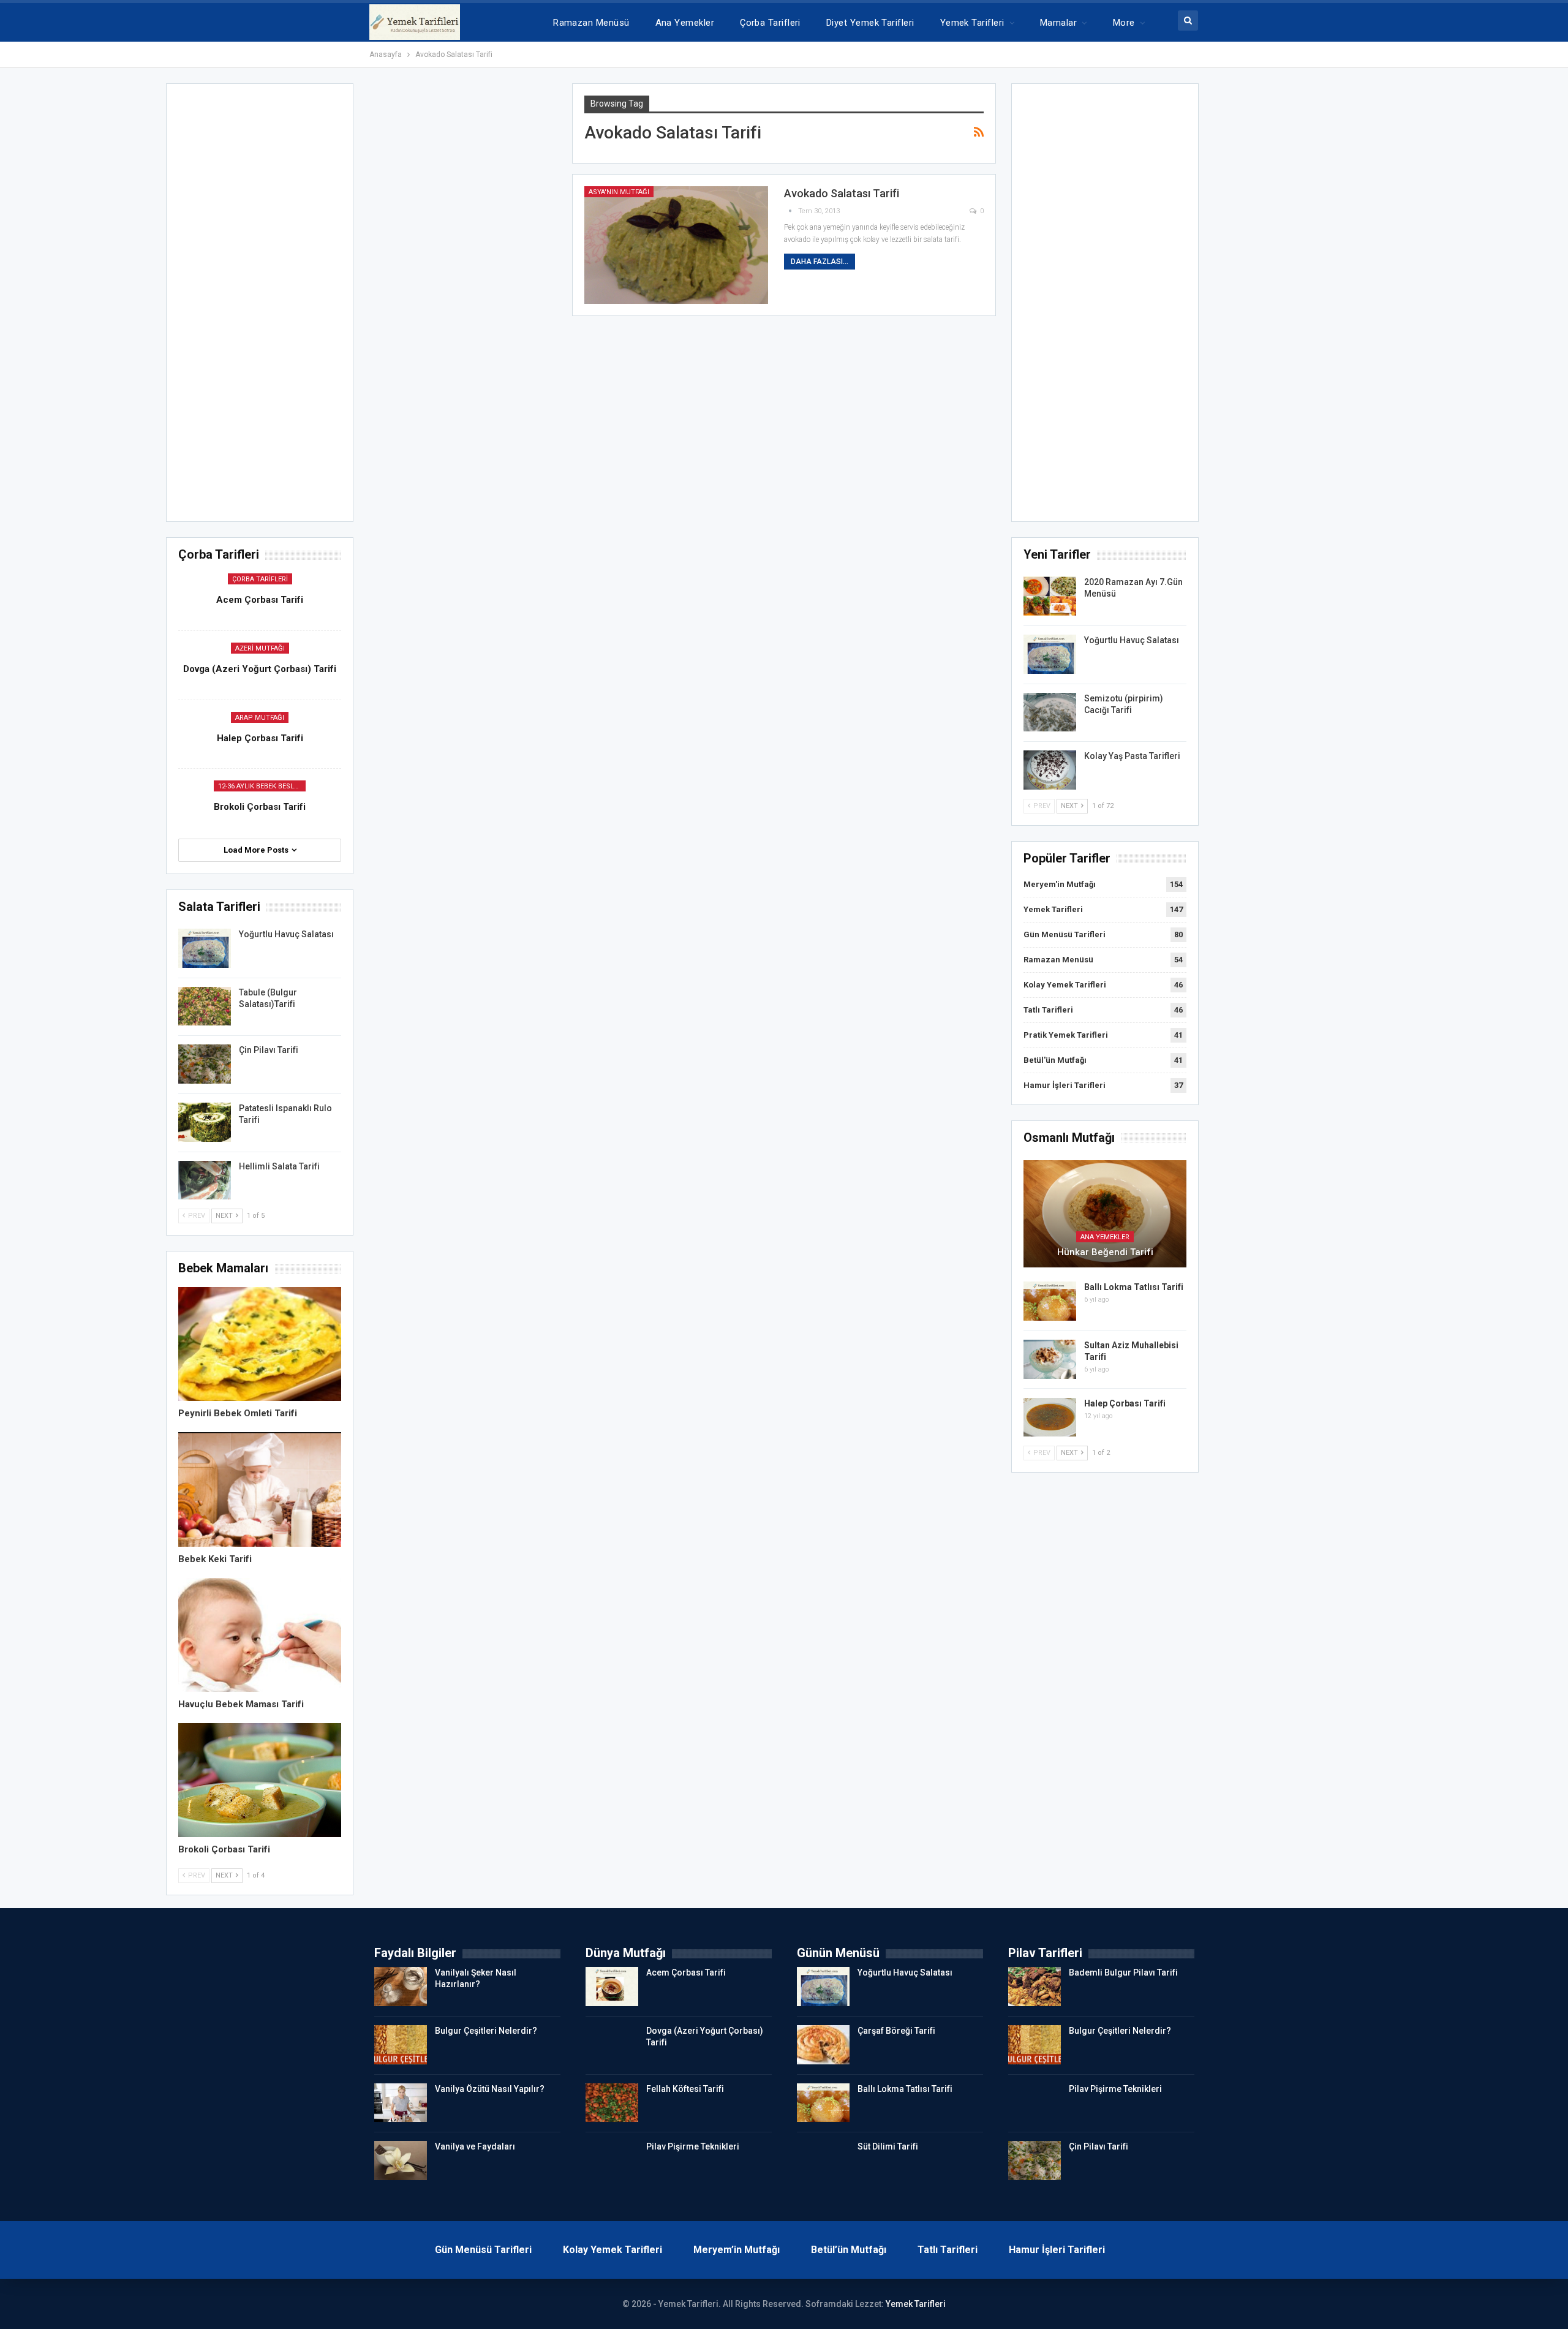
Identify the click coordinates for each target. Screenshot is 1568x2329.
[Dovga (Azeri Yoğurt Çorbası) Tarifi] (612, 2045)
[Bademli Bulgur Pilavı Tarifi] (1035, 1987)
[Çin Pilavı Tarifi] (205, 1064)
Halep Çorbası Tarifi (1125, 1403)
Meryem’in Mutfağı (737, 2250)
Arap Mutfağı (260, 718)
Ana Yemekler (685, 23)
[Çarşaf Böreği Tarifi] (823, 2045)
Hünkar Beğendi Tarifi (1105, 1252)
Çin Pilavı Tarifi (269, 1050)
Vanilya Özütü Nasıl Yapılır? (490, 2089)
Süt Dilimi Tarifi (888, 2146)
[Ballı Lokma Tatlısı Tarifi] (1050, 1301)
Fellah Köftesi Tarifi (685, 2089)
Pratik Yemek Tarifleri (1066, 1035)
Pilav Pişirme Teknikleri (693, 2146)
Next (1070, 806)
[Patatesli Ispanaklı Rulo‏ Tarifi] (205, 1122)
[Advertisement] (1105, 306)
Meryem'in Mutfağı (1060, 884)
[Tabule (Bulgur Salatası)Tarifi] (205, 1006)
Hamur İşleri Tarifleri (1065, 1085)
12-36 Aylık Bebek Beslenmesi (262, 786)
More (1124, 23)
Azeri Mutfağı (260, 648)
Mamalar (1058, 23)
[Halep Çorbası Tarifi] (1050, 1417)
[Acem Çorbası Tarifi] (612, 1987)
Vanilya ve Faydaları (475, 2146)
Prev (1041, 806)
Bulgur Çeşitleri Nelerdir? (486, 2031)
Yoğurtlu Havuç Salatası (1132, 640)
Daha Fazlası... (820, 262)
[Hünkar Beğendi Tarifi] (1105, 1214)
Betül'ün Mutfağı (1055, 1060)
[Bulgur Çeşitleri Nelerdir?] (401, 2045)
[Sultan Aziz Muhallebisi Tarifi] (1050, 1359)
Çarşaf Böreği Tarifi (896, 2031)
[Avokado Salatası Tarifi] (676, 245)
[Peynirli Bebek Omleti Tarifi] (260, 1344)
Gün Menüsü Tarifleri (1065, 934)
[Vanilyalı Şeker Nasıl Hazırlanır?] (401, 1987)
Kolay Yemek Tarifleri (1065, 985)
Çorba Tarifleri (770, 23)
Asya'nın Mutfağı (619, 192)
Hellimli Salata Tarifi (279, 1166)
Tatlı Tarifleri (1048, 1010)
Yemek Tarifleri (972, 23)
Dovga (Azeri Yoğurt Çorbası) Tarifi (260, 669)
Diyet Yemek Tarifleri (870, 23)
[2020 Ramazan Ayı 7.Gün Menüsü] (1050, 596)
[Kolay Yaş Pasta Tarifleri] (1050, 770)
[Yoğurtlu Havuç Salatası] (1050, 654)
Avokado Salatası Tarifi (842, 193)
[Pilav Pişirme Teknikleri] (612, 2161)
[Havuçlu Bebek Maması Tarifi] (260, 1635)
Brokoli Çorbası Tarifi (260, 807)
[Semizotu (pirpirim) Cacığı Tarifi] (1050, 712)
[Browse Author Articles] (791, 211)
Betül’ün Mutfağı (849, 2250)
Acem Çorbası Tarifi (260, 600)
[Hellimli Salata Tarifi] (205, 1180)
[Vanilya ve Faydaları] (401, 2161)
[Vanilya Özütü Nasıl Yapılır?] (401, 2103)
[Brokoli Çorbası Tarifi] (260, 1780)
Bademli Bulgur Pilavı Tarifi (1123, 1972)
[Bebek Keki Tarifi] (260, 1489)
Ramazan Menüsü (591, 23)
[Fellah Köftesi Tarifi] (612, 2103)
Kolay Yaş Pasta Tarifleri (1132, 756)
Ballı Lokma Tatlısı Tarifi (1134, 1287)
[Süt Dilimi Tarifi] (823, 2161)
